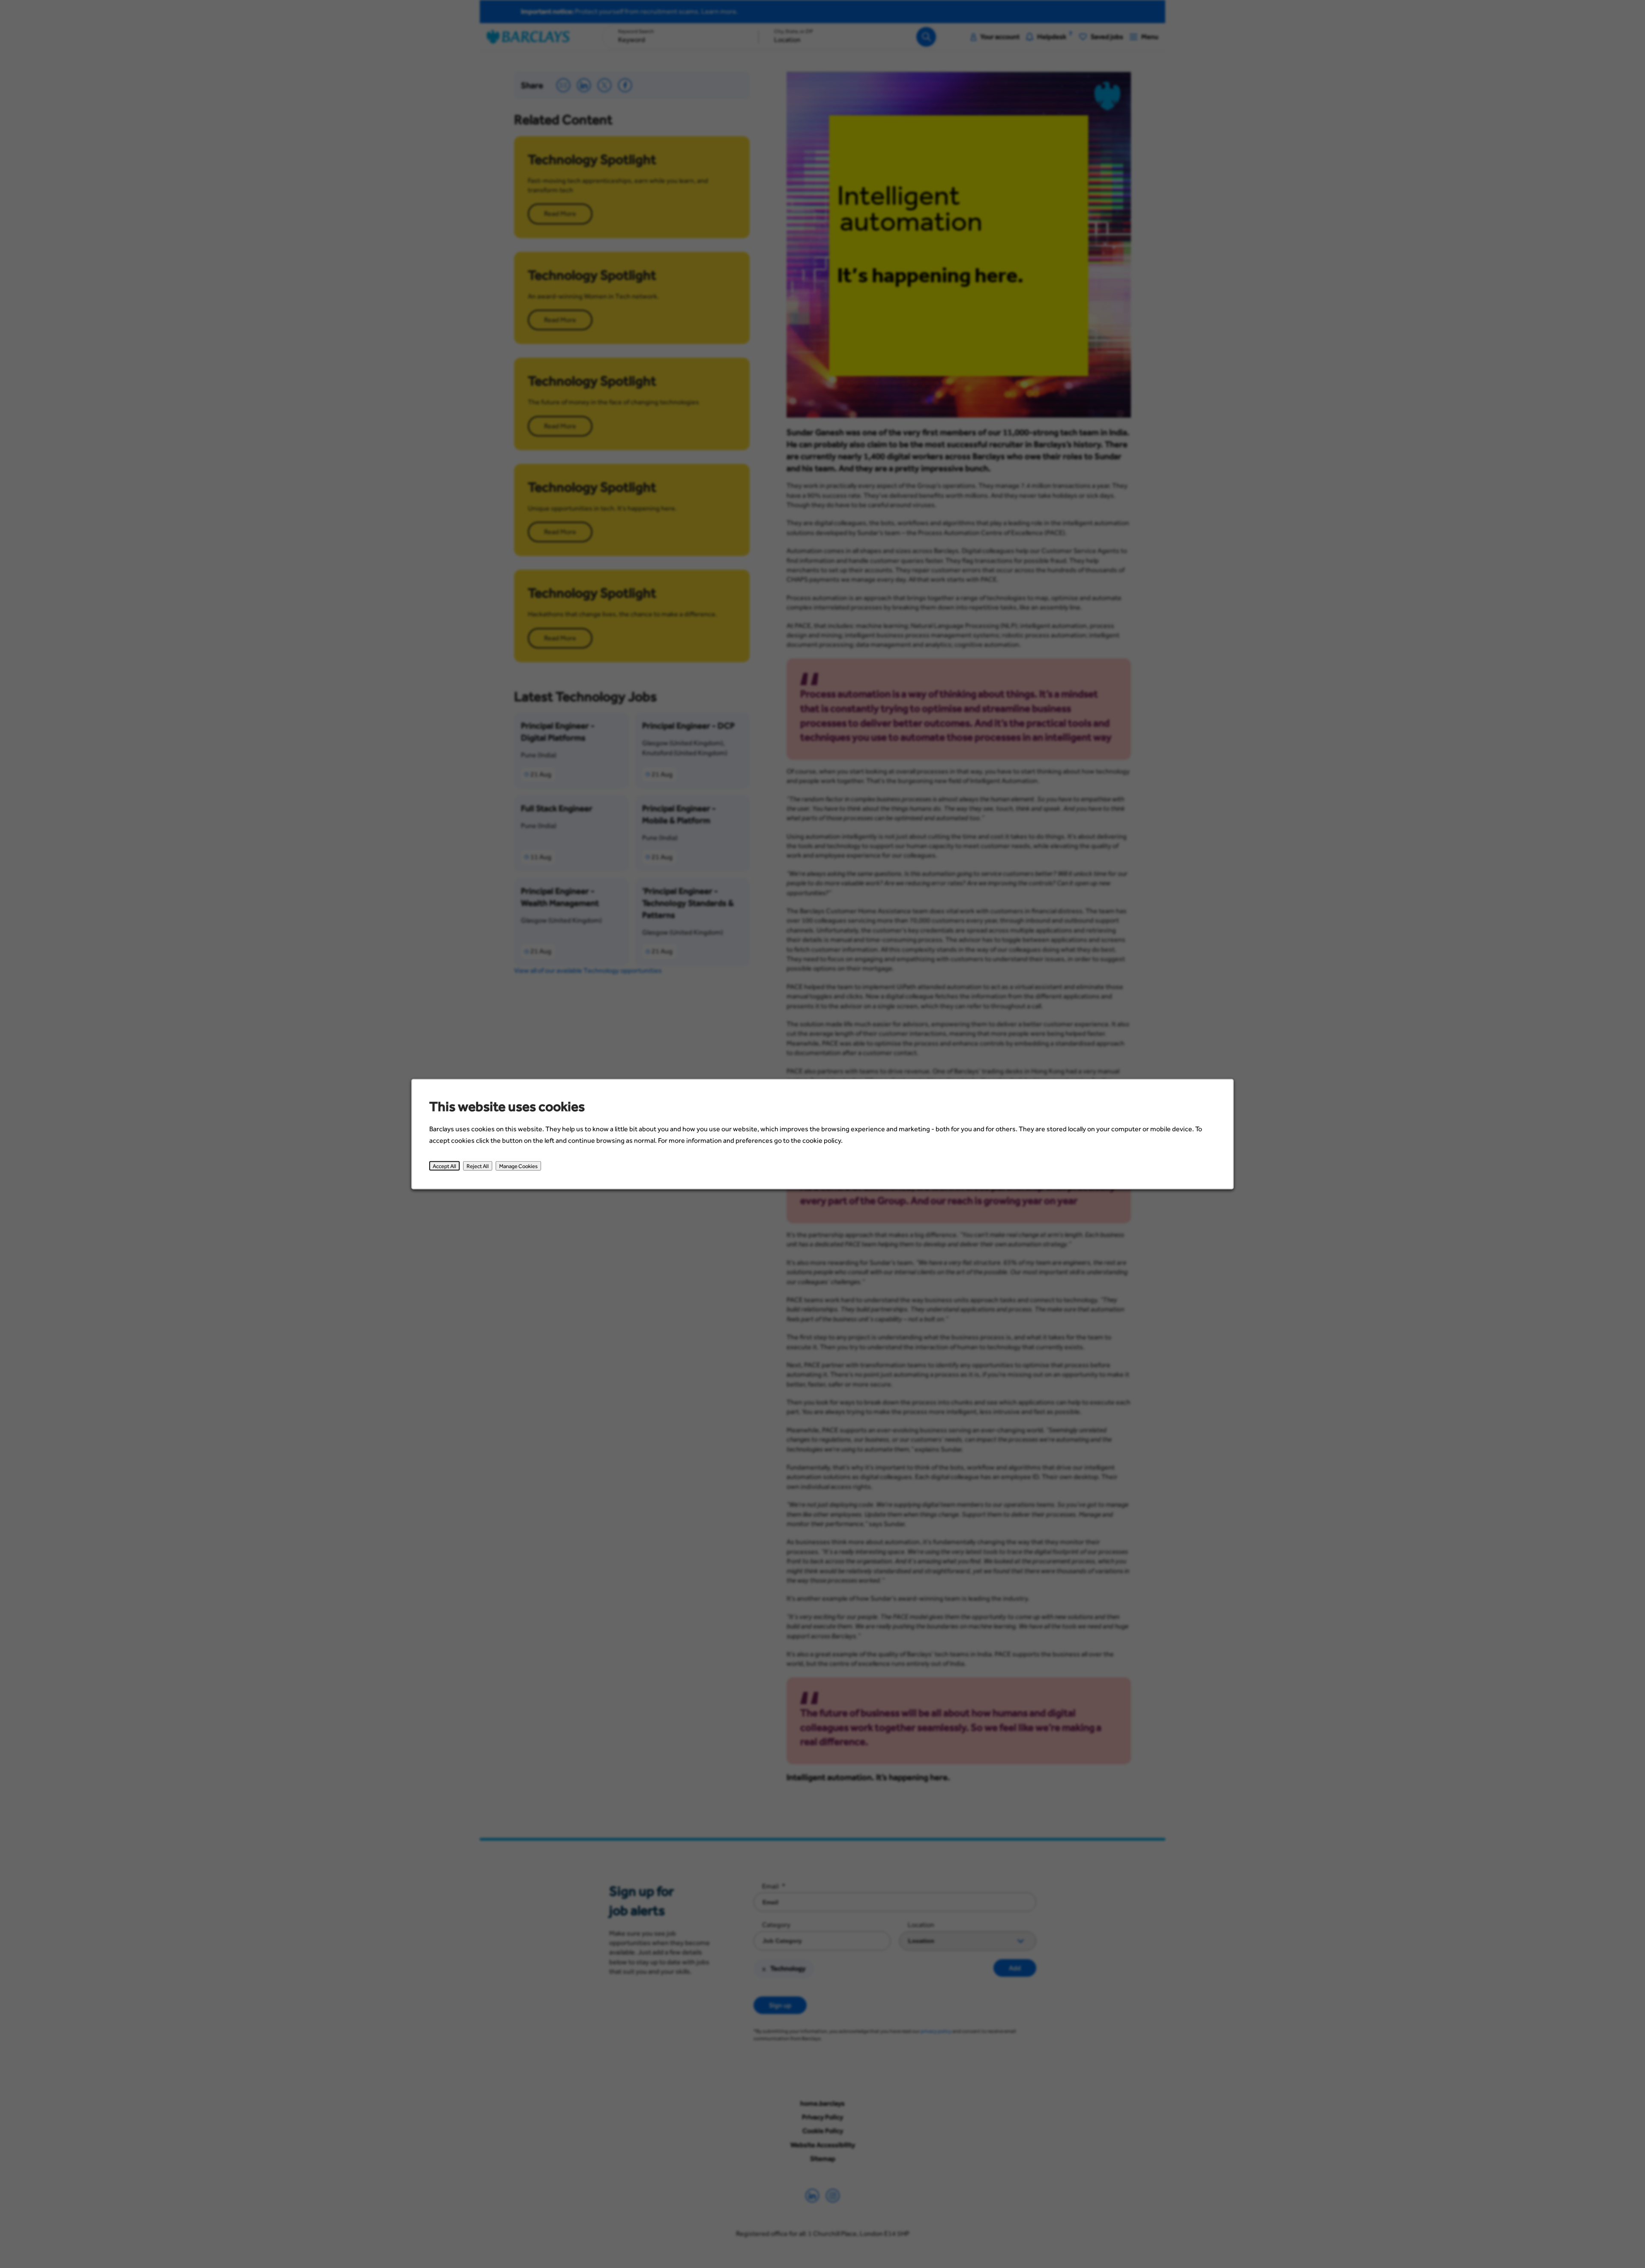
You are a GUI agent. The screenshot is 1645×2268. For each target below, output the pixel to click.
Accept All (444, 1165)
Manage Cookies (518, 1165)
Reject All (478, 1165)
